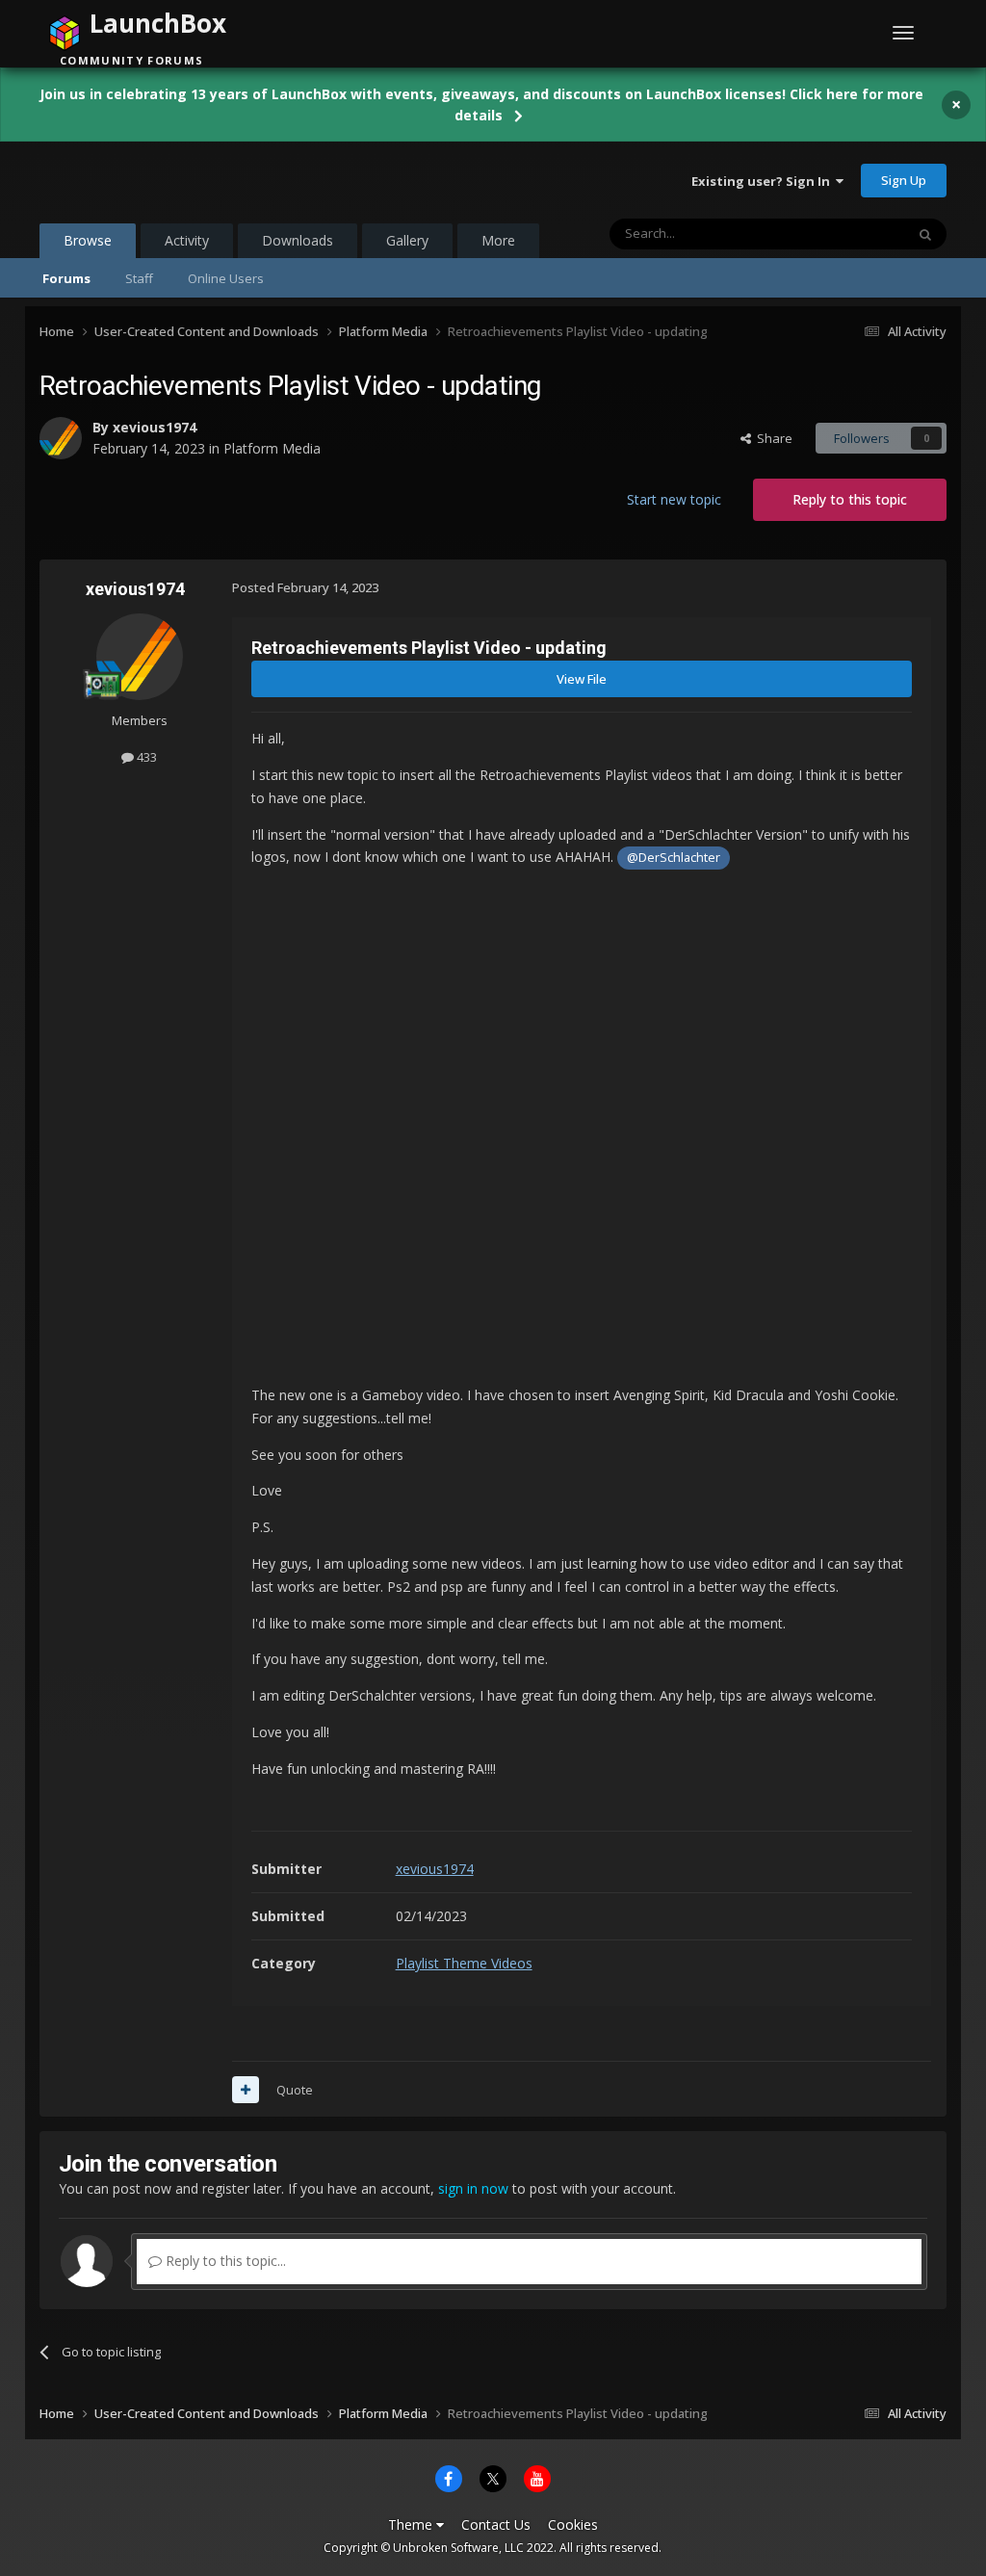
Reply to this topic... (224, 2261)
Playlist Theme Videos (464, 1963)
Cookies (573, 2524)
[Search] (925, 234)
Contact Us (496, 2524)
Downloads (298, 240)
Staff (139, 278)
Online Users (226, 278)
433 (145, 757)
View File (582, 679)
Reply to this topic (850, 499)
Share (772, 438)
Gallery (407, 240)
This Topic (850, 234)
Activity (187, 240)
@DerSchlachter (674, 858)
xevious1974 (155, 427)
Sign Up (904, 180)
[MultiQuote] (246, 2090)
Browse (88, 240)
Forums (66, 278)
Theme (412, 2524)
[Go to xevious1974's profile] (61, 438)
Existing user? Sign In (764, 181)
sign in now (473, 2188)
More (498, 240)
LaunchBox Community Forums (194, 180)
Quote (295, 2090)
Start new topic (674, 499)
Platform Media (272, 448)
